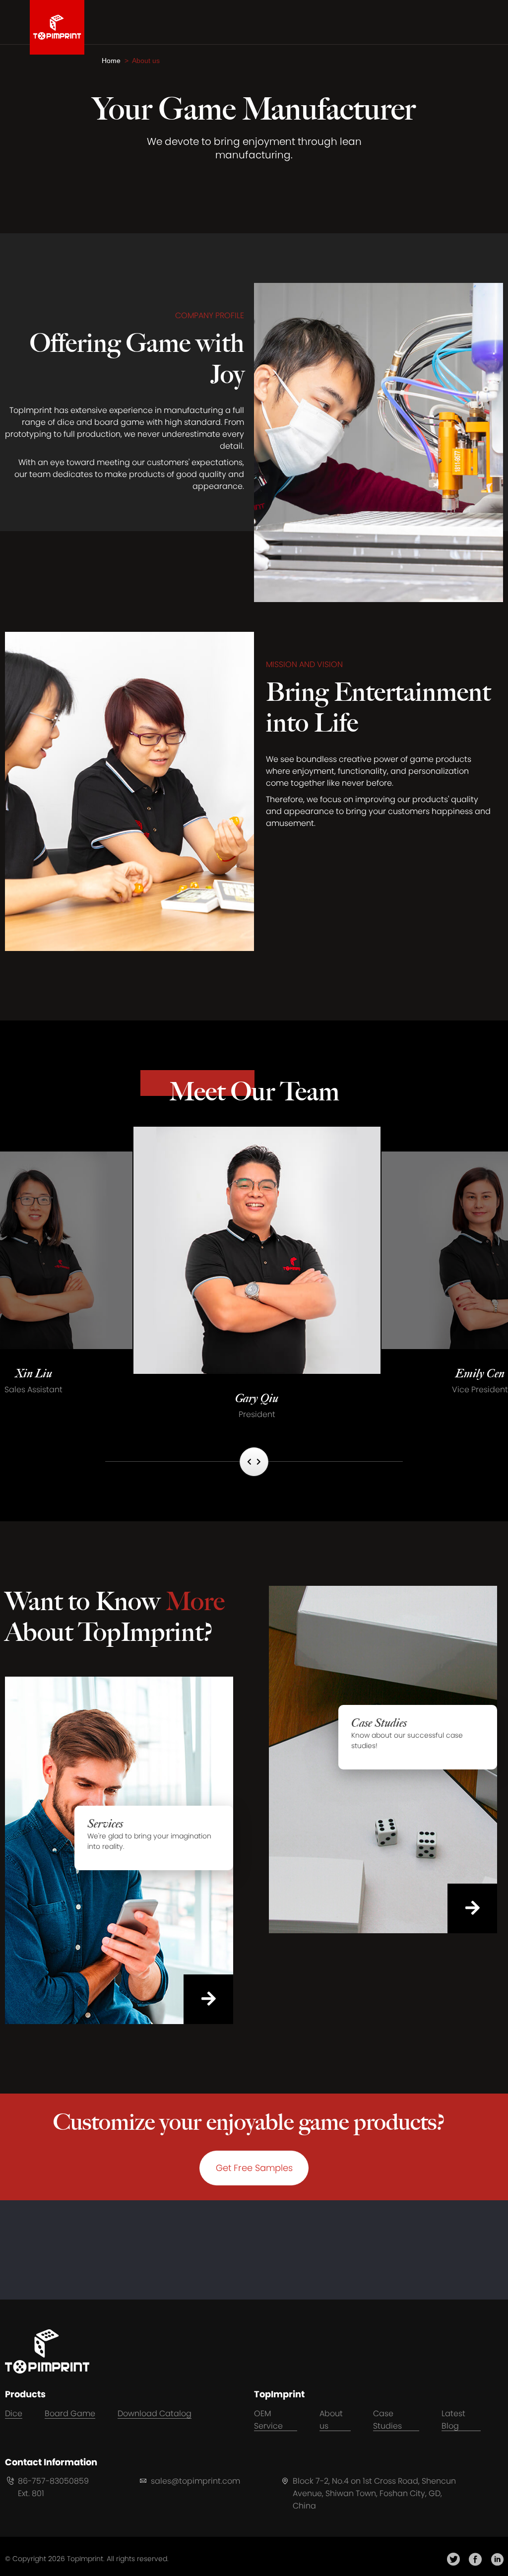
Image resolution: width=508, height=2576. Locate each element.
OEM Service (268, 2420)
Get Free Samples (254, 2168)
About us (331, 2420)
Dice (14, 2413)
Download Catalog (155, 2413)
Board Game (70, 2413)
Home (113, 61)
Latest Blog (453, 2420)
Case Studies (387, 2420)
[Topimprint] (57, 27)
